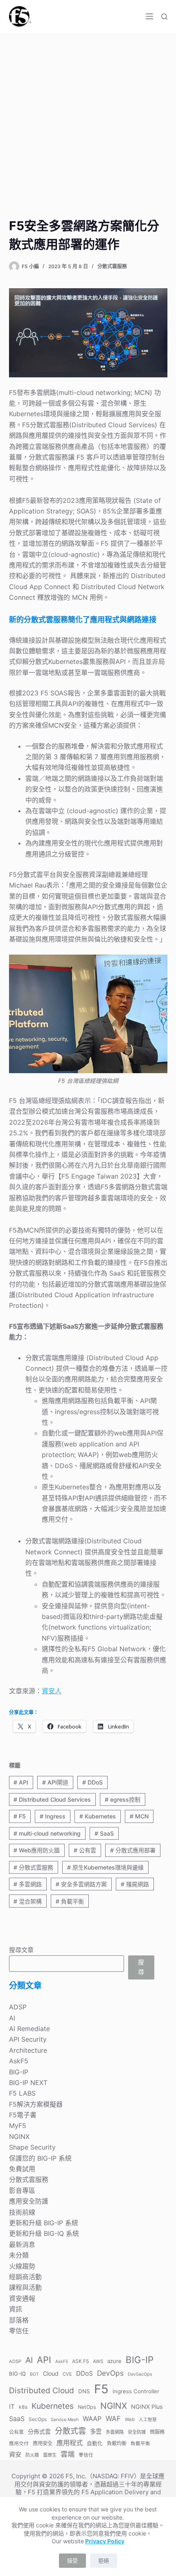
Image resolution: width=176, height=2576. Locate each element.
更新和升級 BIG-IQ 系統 (44, 2233)
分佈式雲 (39, 2431)
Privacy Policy (105, 2541)
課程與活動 (25, 2287)
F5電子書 (23, 2115)
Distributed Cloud (42, 2390)
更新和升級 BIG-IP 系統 (44, 2223)
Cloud (51, 2373)
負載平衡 (70, 1901)
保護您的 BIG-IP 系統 (40, 2158)
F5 (20, 1816)
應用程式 (70, 2443)
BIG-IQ (17, 2374)
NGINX (19, 2137)
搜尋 (141, 1967)
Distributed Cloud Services (52, 1799)
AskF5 (19, 2061)
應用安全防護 (29, 2201)
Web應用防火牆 (37, 1850)
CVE (67, 2374)
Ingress (53, 1816)
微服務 (157, 2432)
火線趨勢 (22, 2266)
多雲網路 (28, 1884)
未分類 (19, 2255)
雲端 (68, 2454)
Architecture (28, 2050)
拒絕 (104, 2560)
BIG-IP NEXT (28, 2083)
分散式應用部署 (133, 1850)
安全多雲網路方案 (81, 1884)
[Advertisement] (88, 125)
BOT (34, 2374)
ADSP (18, 2007)
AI (12, 2018)
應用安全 (43, 2443)
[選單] (149, 16)
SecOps (38, 2419)
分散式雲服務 (112, 266)
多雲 (96, 2431)
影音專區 (22, 2190)
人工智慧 (148, 2420)
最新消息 (22, 2244)
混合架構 (28, 1901)
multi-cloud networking (47, 1833)
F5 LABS (22, 2093)
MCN (139, 1816)
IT (12, 2407)
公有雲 (85, 1850)
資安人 (52, 1691)
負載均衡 (117, 2443)
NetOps (87, 2407)
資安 (15, 2454)
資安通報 (22, 2298)
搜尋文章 (21, 1950)
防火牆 (32, 2455)
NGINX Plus (147, 2407)
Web (130, 2419)
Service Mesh (65, 2420)
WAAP (92, 2419)
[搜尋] (164, 17)
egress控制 (123, 1799)
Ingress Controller (136, 2391)
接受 (72, 2560)
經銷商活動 (25, 2277)
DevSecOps (140, 2374)
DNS (84, 2391)
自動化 (95, 2443)
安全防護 (137, 2432)
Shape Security (32, 2147)
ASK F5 (80, 2361)
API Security (28, 2039)
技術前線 (22, 2212)
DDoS (93, 1782)
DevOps (110, 2373)
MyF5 (18, 2125)
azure (114, 2361)
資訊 (16, 2309)
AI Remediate (29, 2029)
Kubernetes (98, 1816)
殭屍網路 (135, 1884)
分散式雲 (70, 2431)
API (21, 1782)
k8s (23, 2407)
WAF (113, 2418)
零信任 (19, 2331)
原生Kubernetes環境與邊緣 (105, 1867)
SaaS (104, 1833)
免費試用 (22, 2169)
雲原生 (50, 2455)
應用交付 (19, 2443)
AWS (98, 2361)
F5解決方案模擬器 (36, 2104)
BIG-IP (19, 2072)
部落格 (19, 2320)
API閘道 (55, 1782)
